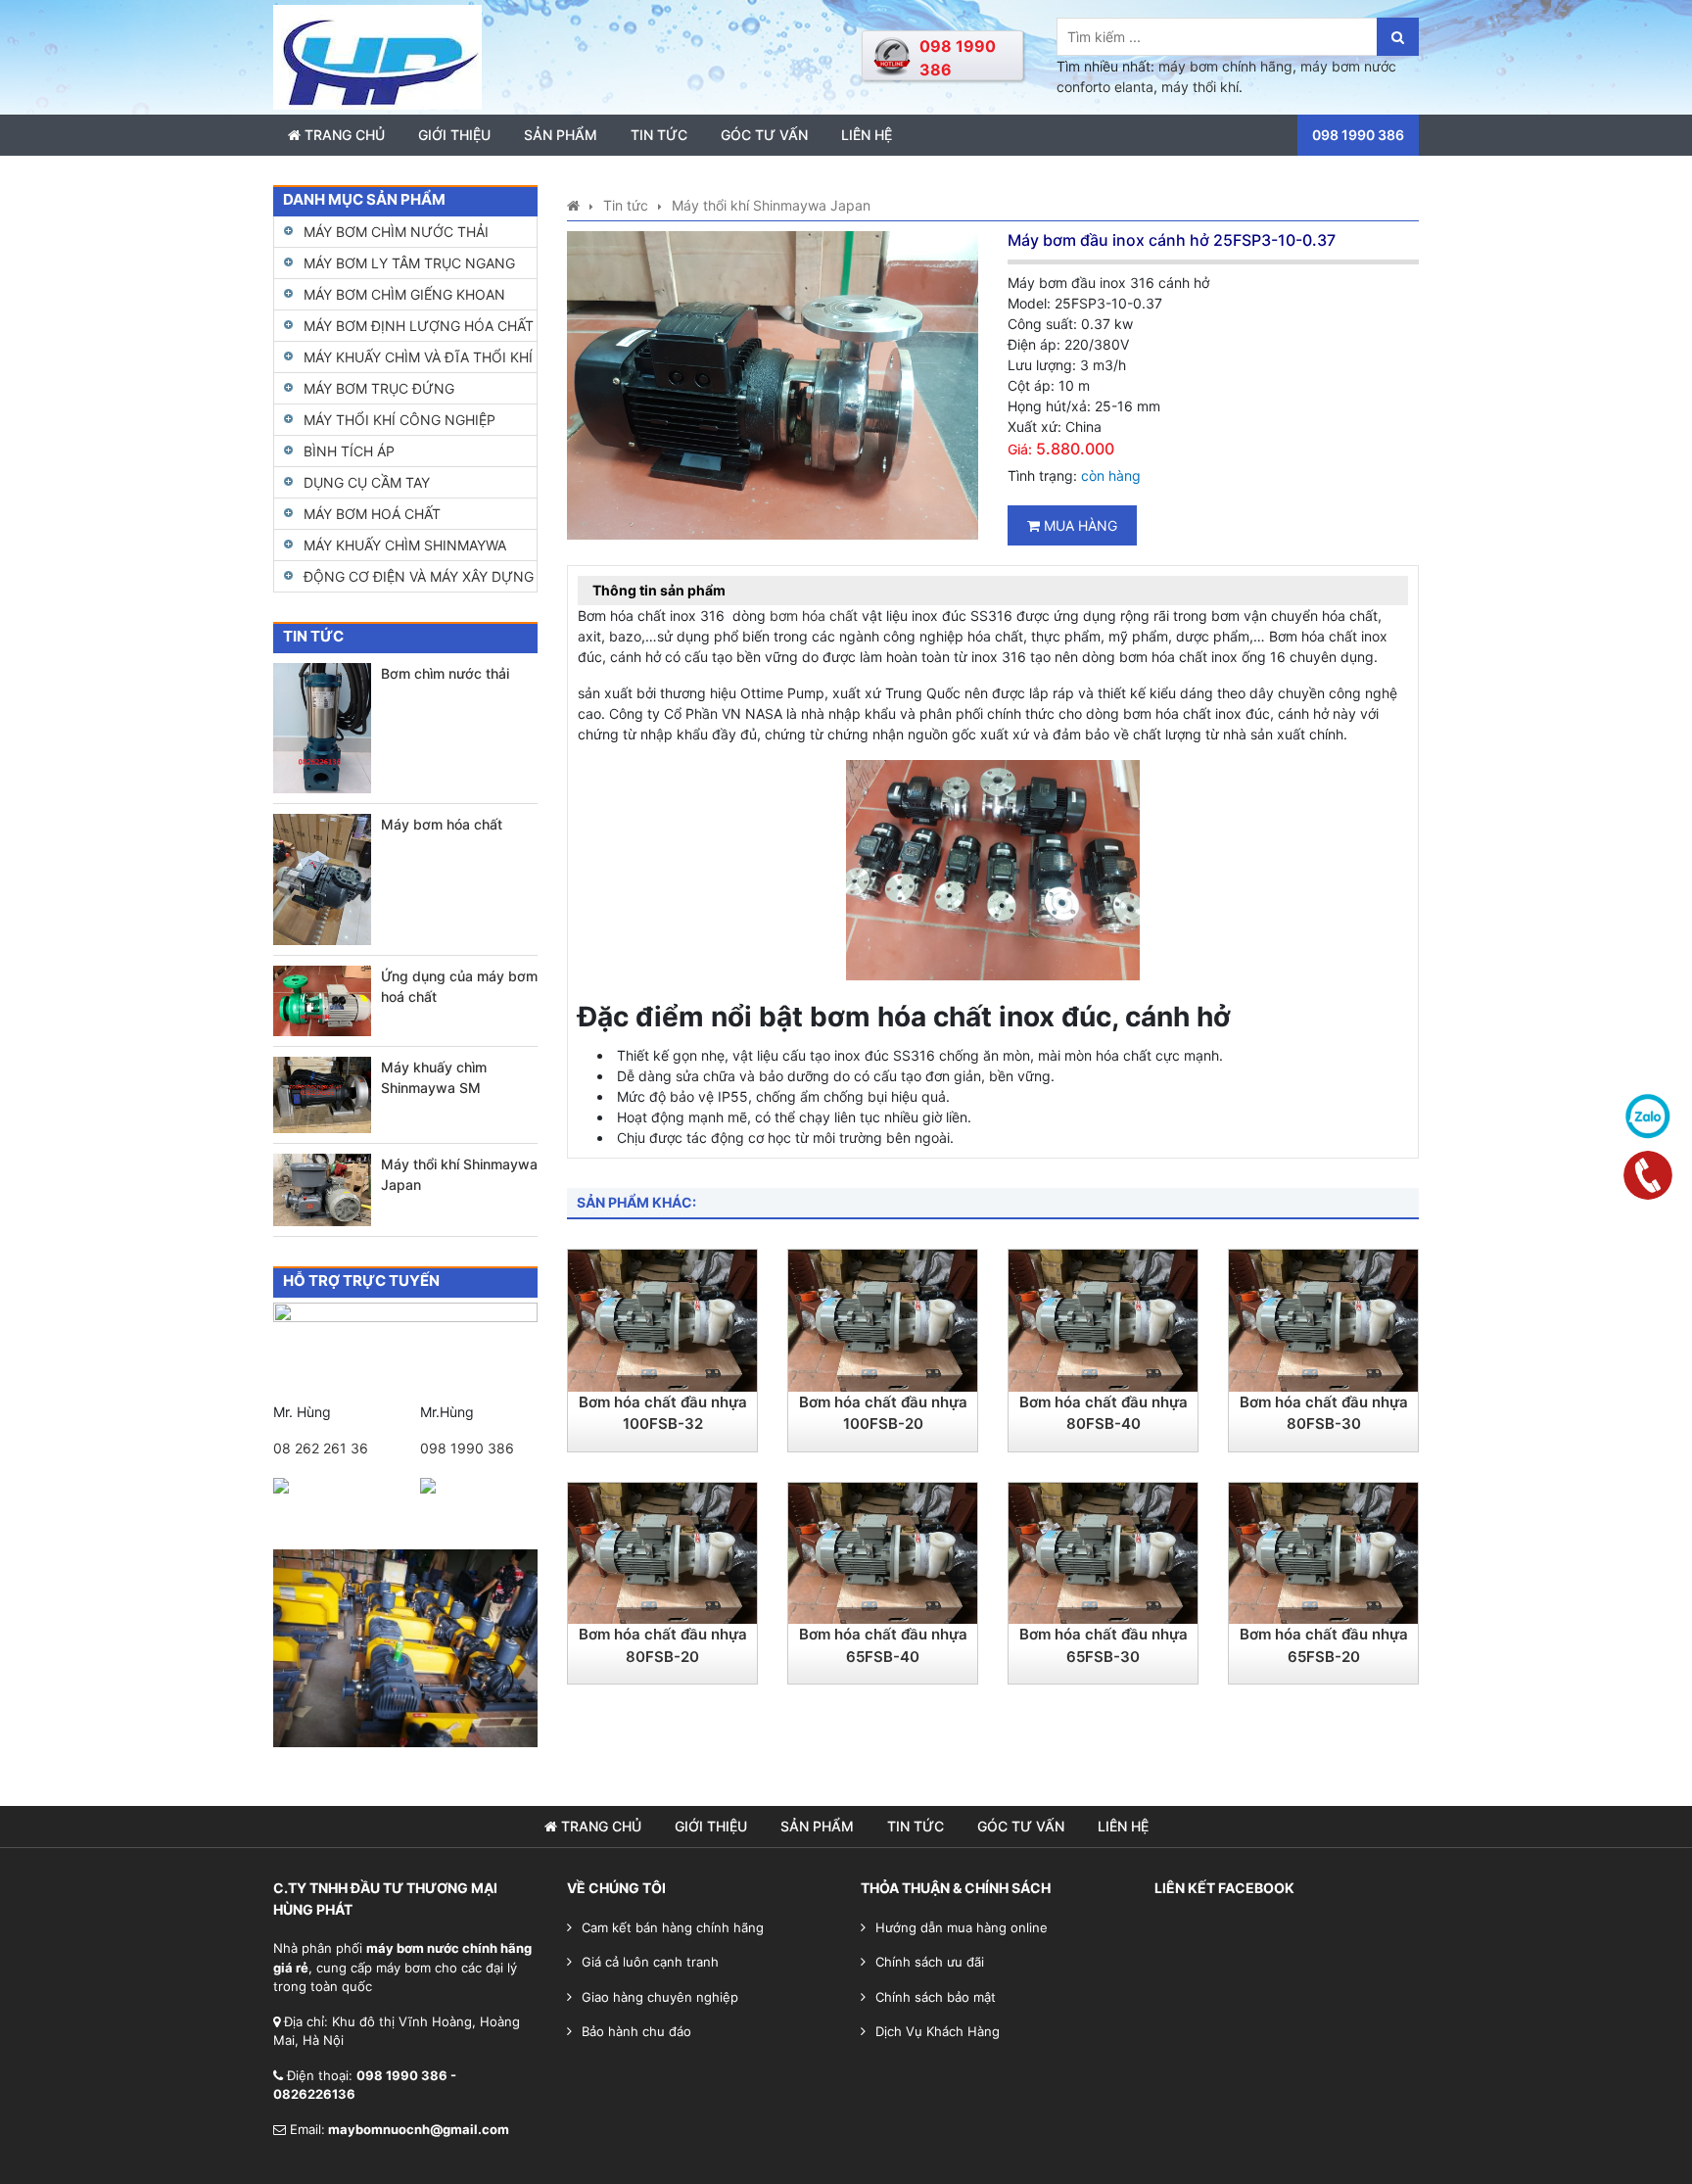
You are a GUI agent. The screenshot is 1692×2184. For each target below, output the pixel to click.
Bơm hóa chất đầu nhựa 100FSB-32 (663, 1413)
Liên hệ (867, 135)
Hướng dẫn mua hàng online (962, 1927)
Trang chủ (343, 135)
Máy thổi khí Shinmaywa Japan (459, 1174)
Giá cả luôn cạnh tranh (650, 1962)
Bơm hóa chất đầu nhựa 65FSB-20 (1324, 1645)
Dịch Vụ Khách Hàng (938, 2031)
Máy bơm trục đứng (379, 388)
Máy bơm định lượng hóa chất (419, 326)
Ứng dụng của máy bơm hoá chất (459, 986)
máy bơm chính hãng (1225, 66)
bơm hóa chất (814, 616)
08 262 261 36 (321, 1448)
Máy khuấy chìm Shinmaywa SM (434, 1077)
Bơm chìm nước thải (445, 673)
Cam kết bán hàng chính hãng (673, 1927)
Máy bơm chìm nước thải (396, 232)
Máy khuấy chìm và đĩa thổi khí (418, 357)
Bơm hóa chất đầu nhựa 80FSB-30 (1324, 1413)
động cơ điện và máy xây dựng (419, 576)
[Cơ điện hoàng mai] (377, 55)
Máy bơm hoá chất (372, 514)
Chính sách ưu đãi (930, 1962)
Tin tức (659, 135)
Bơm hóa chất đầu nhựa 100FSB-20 (883, 1413)
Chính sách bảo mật (936, 1997)
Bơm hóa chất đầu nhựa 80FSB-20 (663, 1645)
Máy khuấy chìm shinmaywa (405, 545)
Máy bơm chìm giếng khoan (404, 294)
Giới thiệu (454, 135)
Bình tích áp (349, 451)
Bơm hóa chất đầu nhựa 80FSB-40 (1104, 1413)
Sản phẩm (561, 135)
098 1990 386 (467, 1448)
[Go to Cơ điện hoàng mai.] (573, 205)
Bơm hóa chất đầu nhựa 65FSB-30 (1104, 1645)
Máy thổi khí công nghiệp (399, 420)
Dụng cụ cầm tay (367, 482)
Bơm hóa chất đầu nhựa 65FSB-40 (883, 1645)
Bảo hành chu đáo (636, 2031)
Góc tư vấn (764, 135)
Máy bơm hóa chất (442, 824)
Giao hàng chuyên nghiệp (660, 1997)
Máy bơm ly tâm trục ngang (409, 263)
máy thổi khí (1200, 87)
